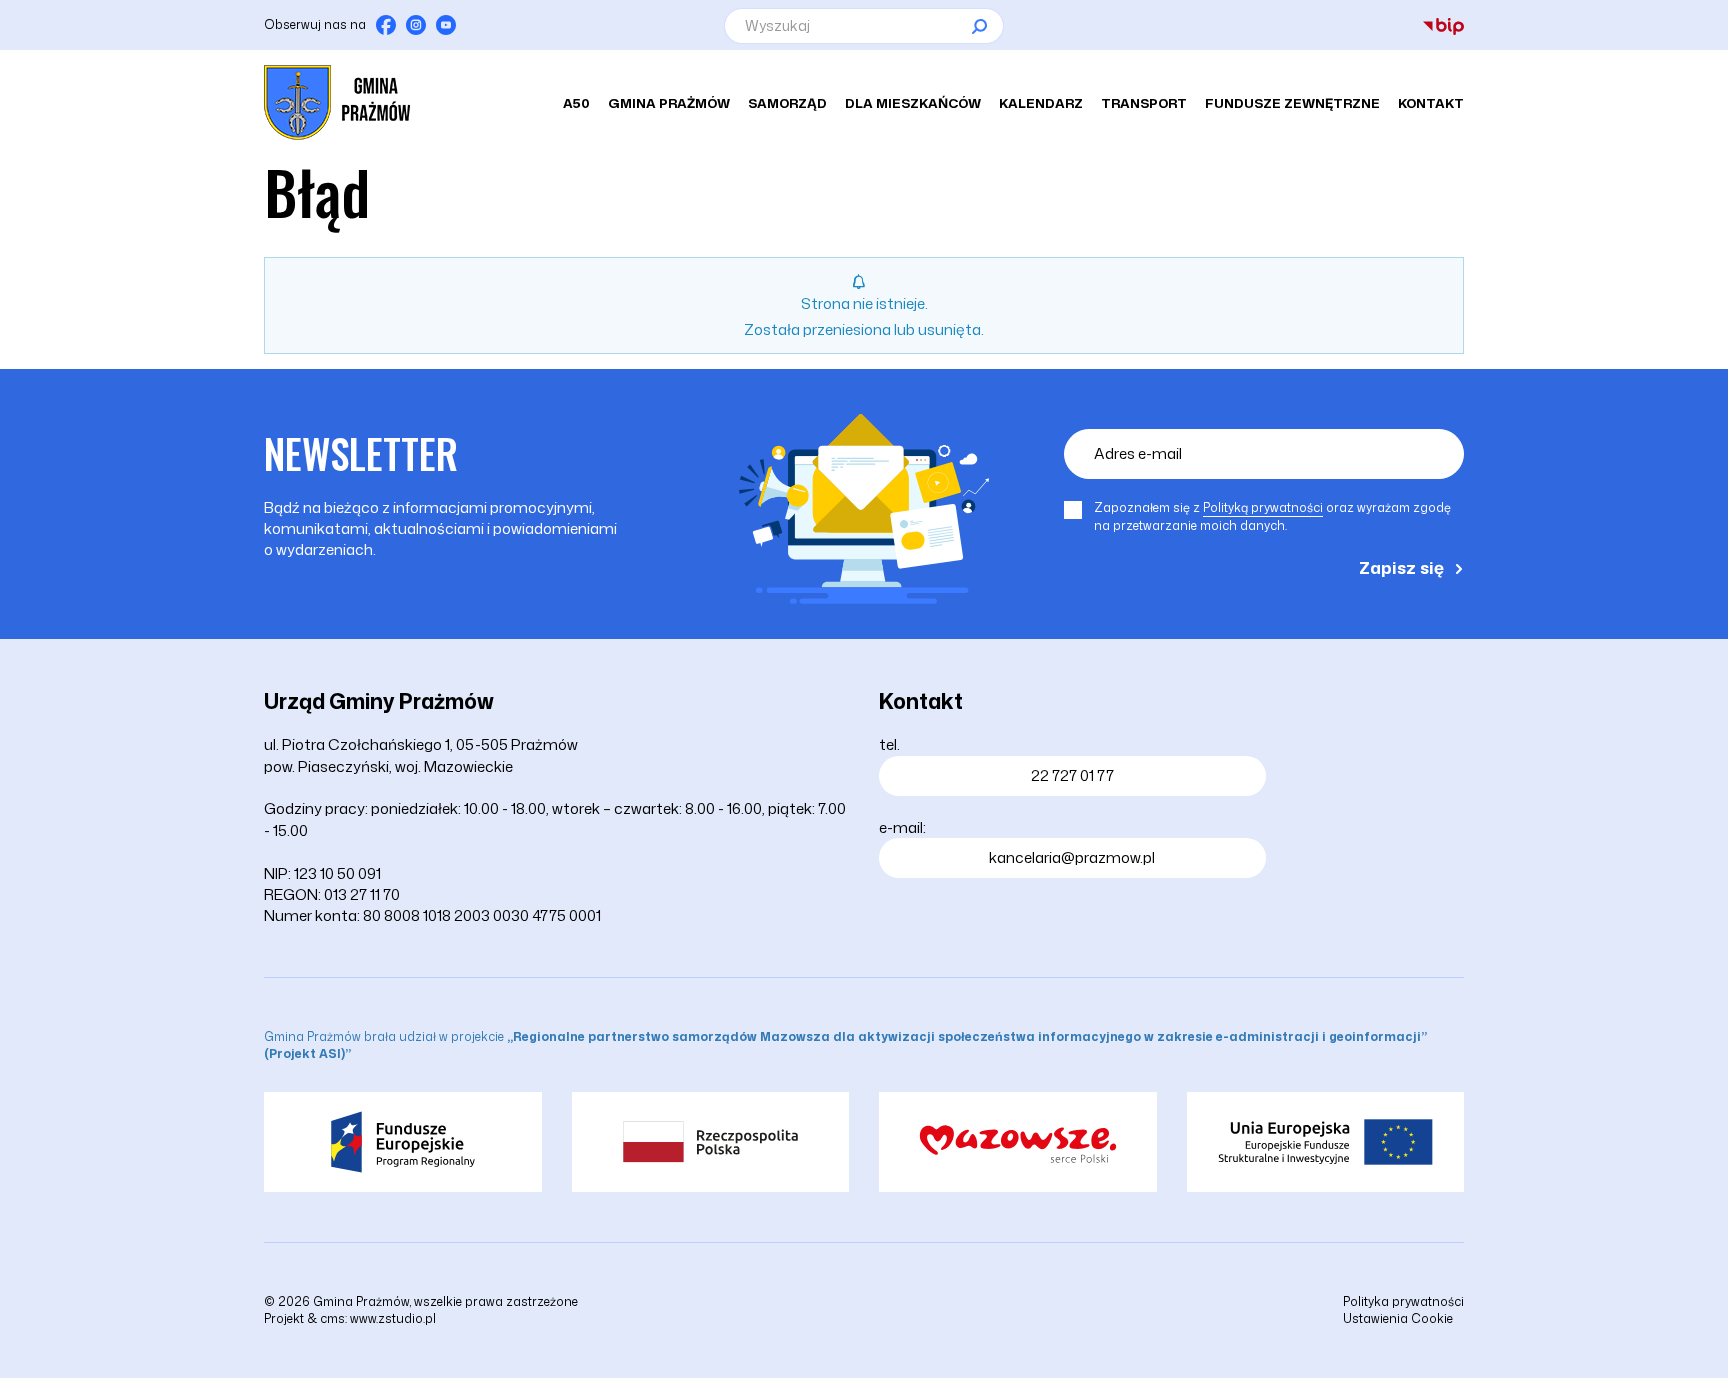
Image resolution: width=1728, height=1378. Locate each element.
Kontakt (1431, 103)
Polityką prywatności (1263, 507)
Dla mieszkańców (913, 103)
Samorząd (787, 103)
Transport (1144, 103)
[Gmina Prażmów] (337, 102)
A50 (576, 103)
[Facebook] (386, 25)
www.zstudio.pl (393, 1318)
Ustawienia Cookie (1398, 1318)
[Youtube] (446, 25)
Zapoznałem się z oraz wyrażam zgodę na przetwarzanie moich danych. (1272, 516)
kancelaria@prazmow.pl (1072, 857)
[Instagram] (416, 25)
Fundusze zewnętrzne (1292, 103)
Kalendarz (1041, 103)
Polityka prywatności (1403, 1301)
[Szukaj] (979, 26)
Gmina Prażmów (669, 103)
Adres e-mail (1138, 453)
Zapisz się (1401, 567)
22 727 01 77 (1072, 775)
